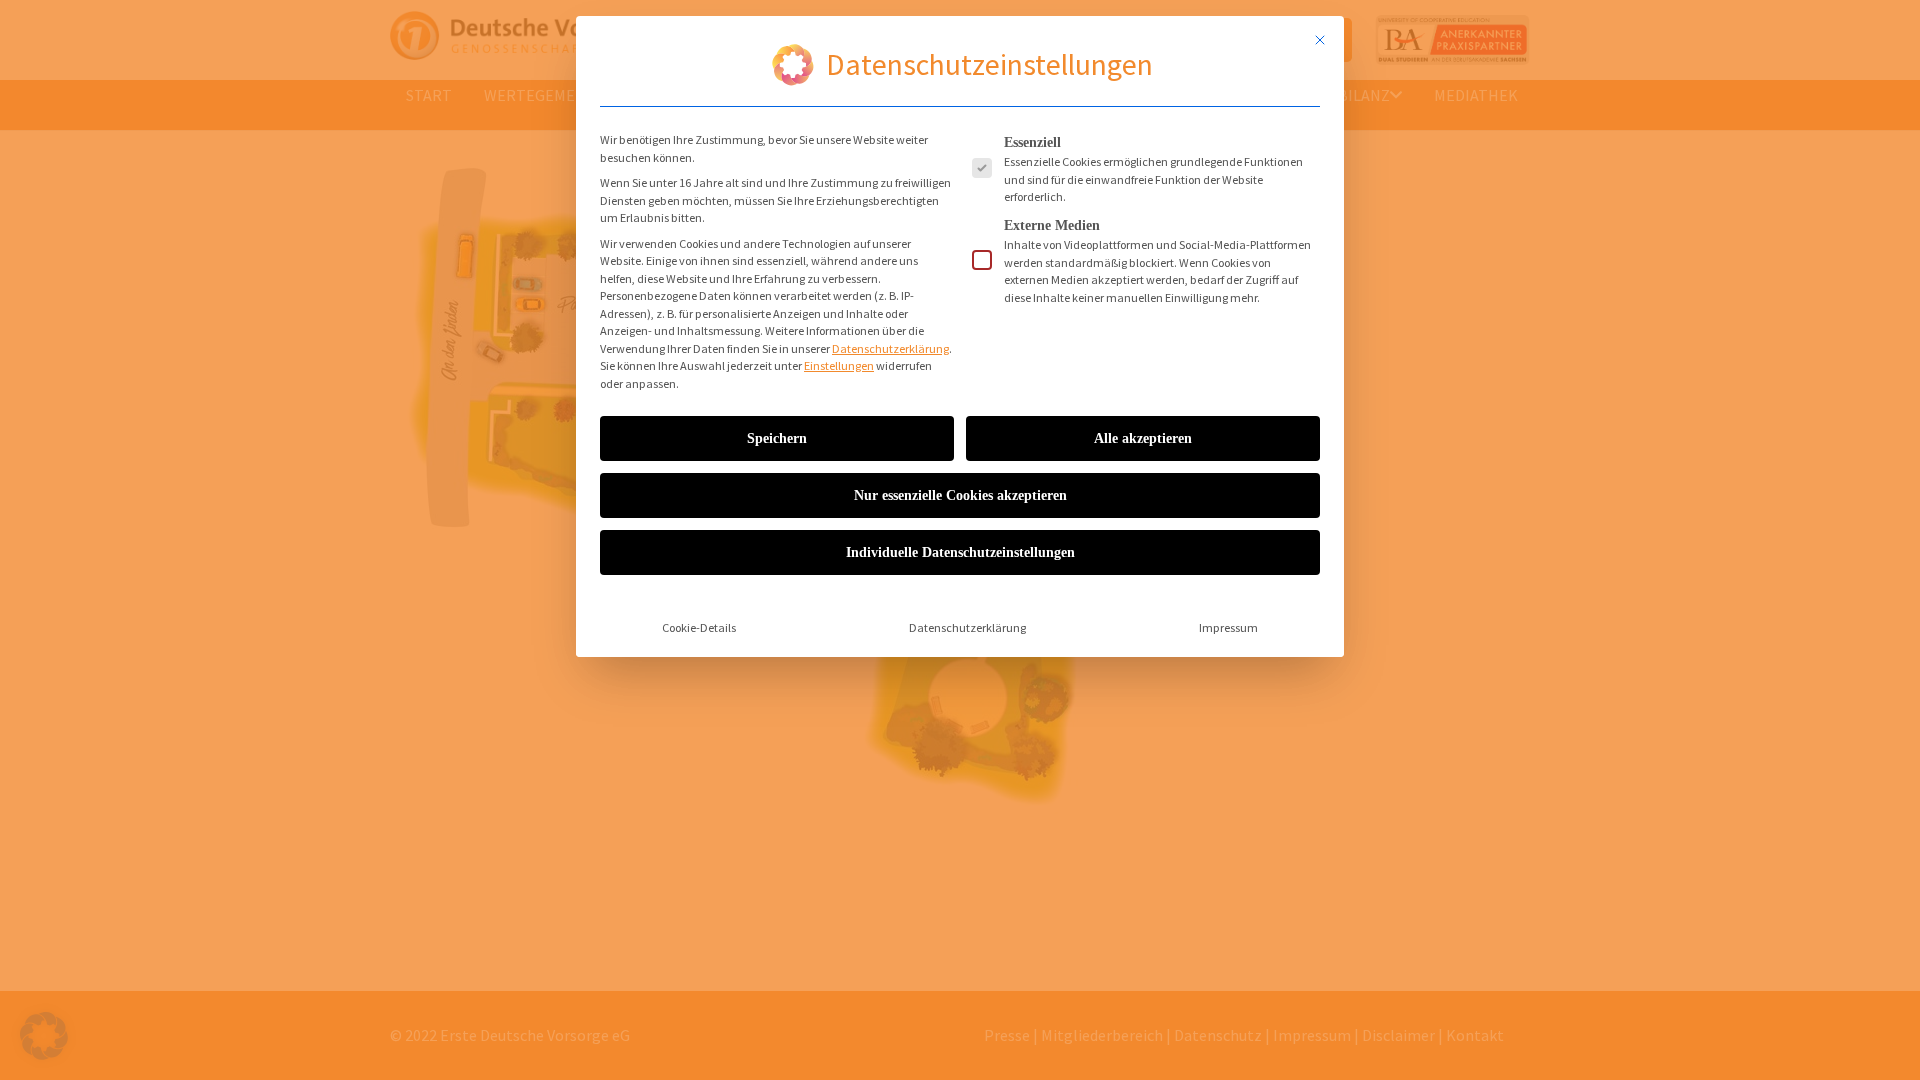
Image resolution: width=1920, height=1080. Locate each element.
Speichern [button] (777, 438)
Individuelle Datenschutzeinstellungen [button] (960, 552)
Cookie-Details (699, 627)
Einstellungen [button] (839, 365)
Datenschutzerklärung (890, 348)
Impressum (1228, 627)
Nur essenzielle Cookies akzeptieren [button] (960, 495)
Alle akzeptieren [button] (1143, 438)
